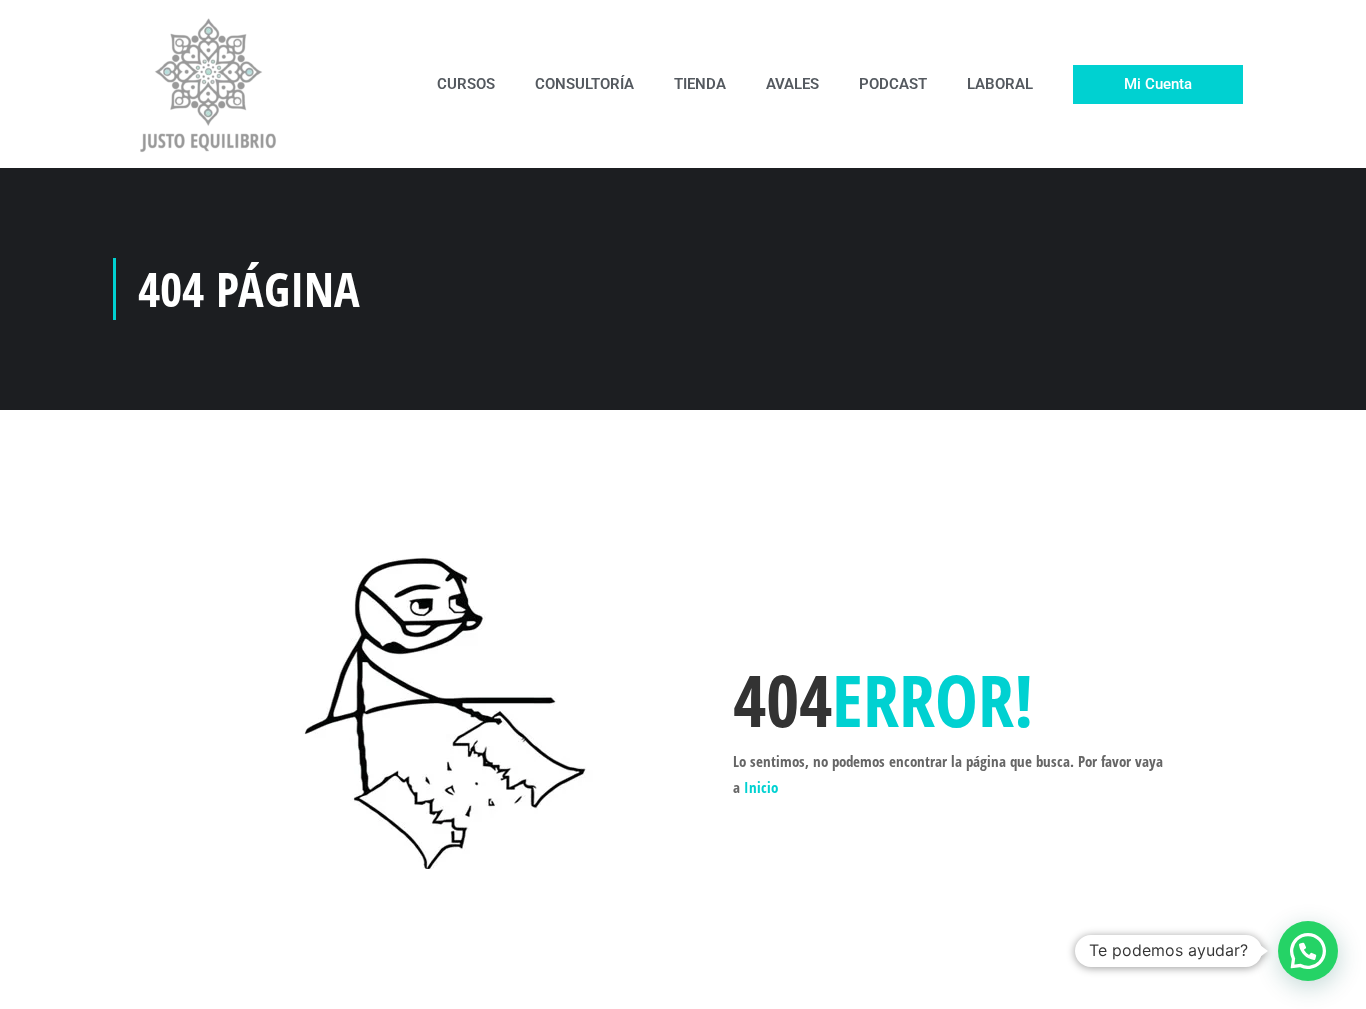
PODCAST (893, 84)
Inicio (761, 787)
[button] (1308, 951)
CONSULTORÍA (584, 84)
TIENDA (700, 84)
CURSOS (466, 84)
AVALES (792, 84)
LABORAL (1000, 84)
